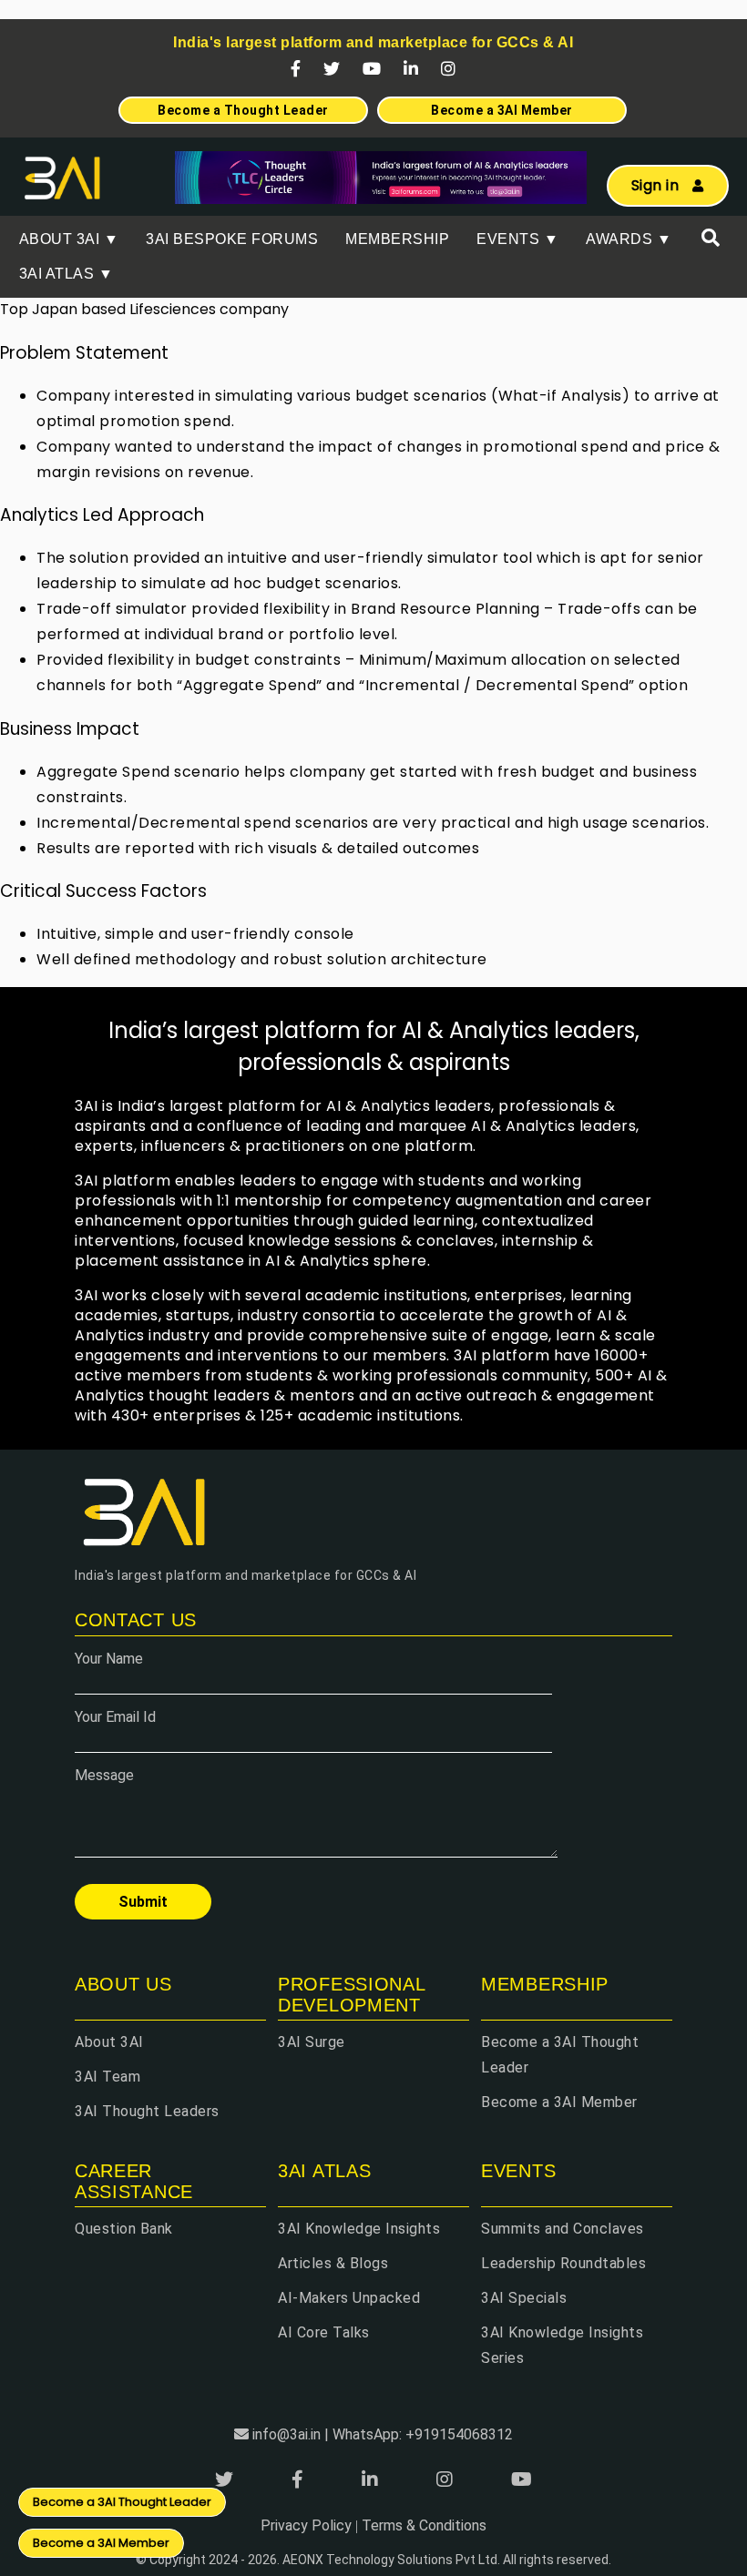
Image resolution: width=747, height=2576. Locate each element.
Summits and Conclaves (563, 2229)
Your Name (109, 1659)
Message (104, 1775)
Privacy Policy (306, 2525)
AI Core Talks (324, 2332)
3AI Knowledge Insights (359, 2229)
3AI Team (107, 2077)
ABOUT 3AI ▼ (69, 239)
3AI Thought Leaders (147, 2111)
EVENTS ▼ (517, 239)
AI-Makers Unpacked (349, 2298)
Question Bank (124, 2229)
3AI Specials (524, 2298)
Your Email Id (115, 1717)
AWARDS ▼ (629, 239)
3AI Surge (312, 2042)
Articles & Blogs (333, 2263)
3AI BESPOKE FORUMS (232, 239)
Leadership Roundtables (563, 2263)
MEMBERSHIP (397, 239)
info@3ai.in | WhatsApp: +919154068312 (383, 2434)
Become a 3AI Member (559, 2102)
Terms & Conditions (424, 2525)
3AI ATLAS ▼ (67, 274)
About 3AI (109, 2042)
